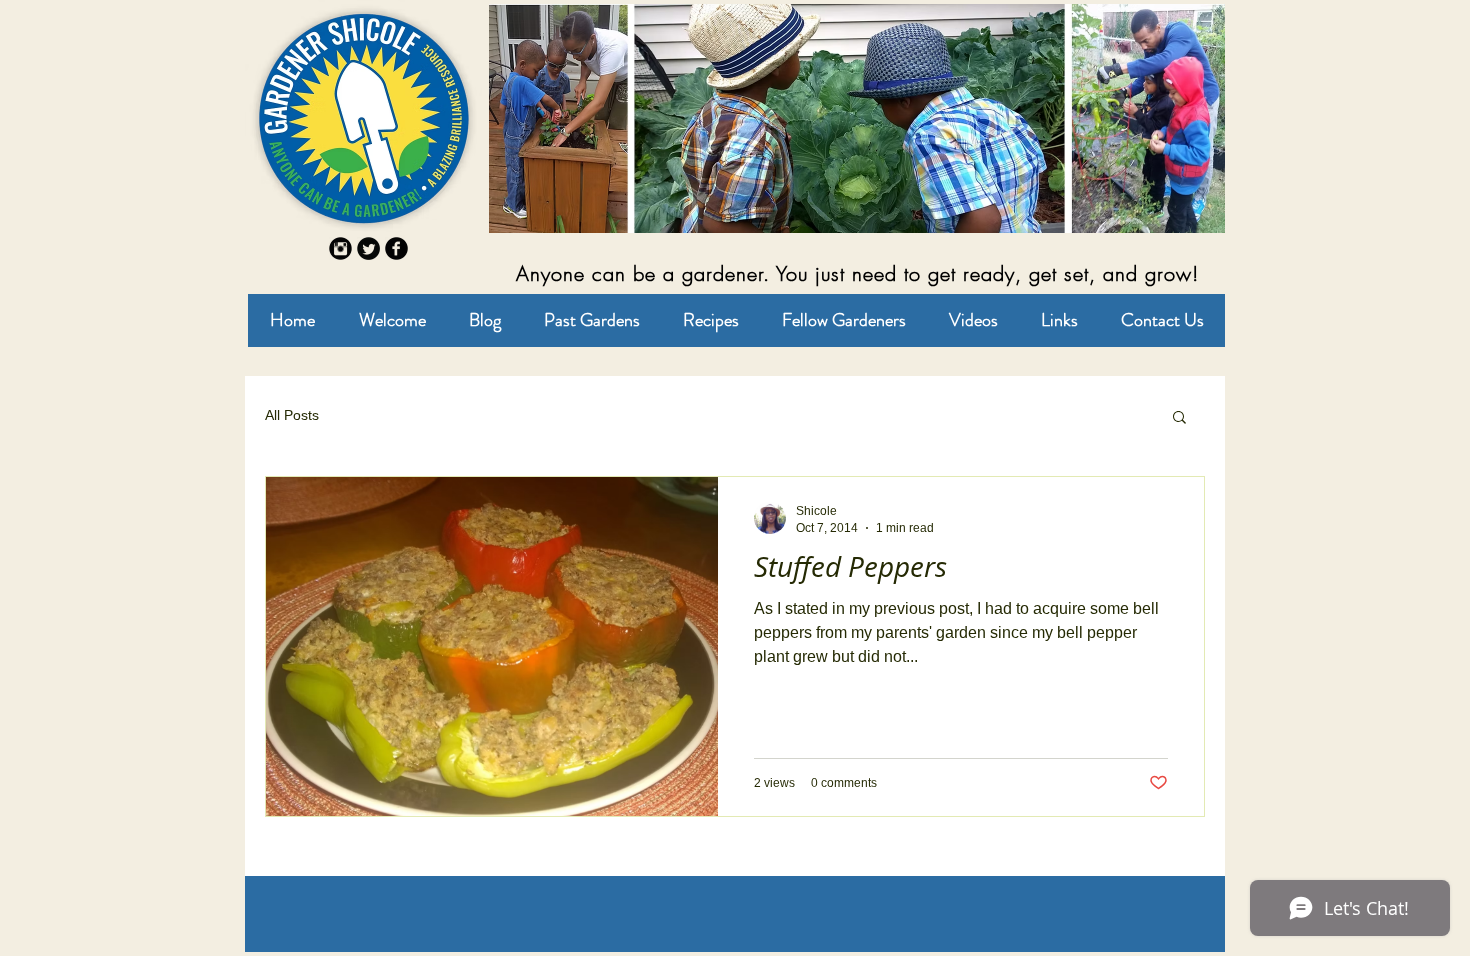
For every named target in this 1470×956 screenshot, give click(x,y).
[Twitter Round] (368, 248)
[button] (1179, 418)
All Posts (292, 415)
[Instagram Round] (340, 248)
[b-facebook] (396, 248)
